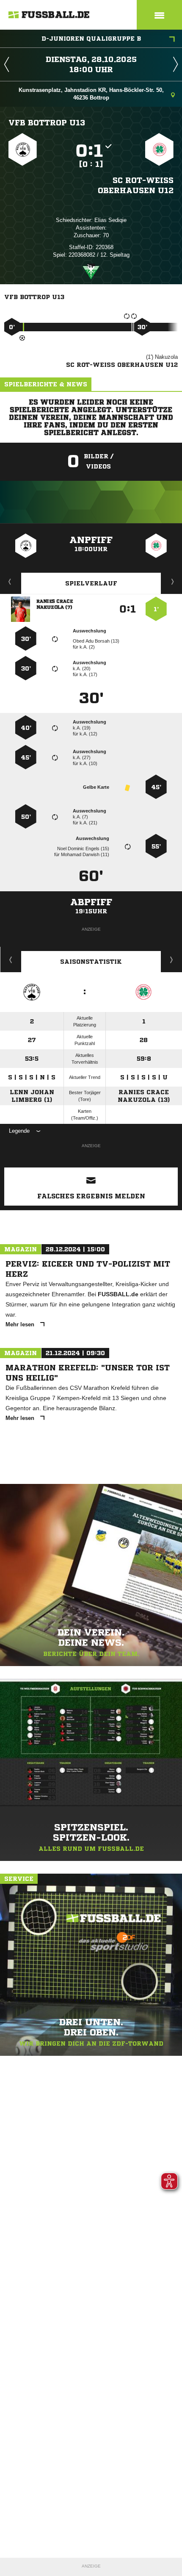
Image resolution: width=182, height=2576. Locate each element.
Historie (11, 959)
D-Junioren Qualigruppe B (91, 39)
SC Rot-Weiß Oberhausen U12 (136, 185)
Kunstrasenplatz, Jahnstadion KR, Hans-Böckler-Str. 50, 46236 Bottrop (91, 94)
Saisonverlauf (172, 959)
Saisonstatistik (91, 962)
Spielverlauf (91, 583)
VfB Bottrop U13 (47, 122)
